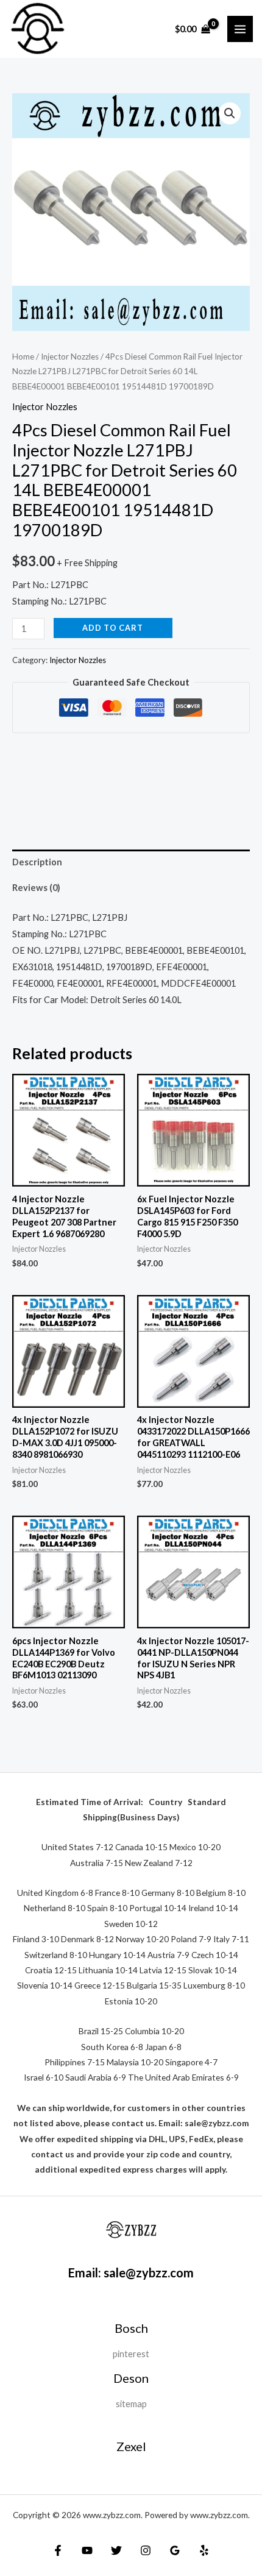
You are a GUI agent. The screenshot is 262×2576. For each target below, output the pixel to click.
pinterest (131, 2354)
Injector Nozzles (70, 357)
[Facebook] (58, 2550)
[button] (230, 113)
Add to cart (113, 628)
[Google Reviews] (175, 2550)
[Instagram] (146, 2550)
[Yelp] (204, 2550)
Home (23, 357)
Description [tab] (37, 862)
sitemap (131, 2404)
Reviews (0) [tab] (36, 888)
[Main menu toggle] (240, 29)
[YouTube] (87, 2550)
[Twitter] (116, 2550)
